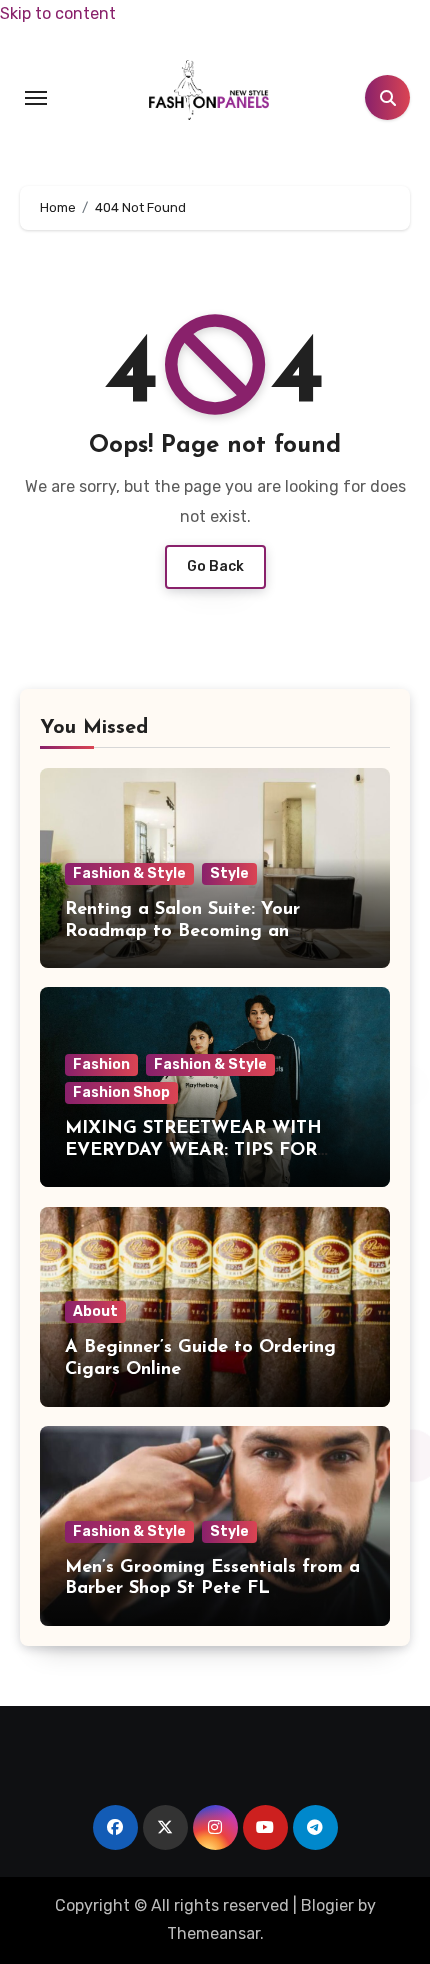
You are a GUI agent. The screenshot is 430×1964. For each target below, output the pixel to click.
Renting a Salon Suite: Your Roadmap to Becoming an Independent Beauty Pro (182, 931)
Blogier (327, 1905)
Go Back (215, 566)
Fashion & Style (129, 873)
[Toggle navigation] (36, 98)
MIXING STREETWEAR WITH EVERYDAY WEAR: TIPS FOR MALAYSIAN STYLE (193, 1150)
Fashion (101, 1064)
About (95, 1311)
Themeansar (213, 1933)
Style (229, 873)
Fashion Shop (121, 1092)
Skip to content (58, 13)
